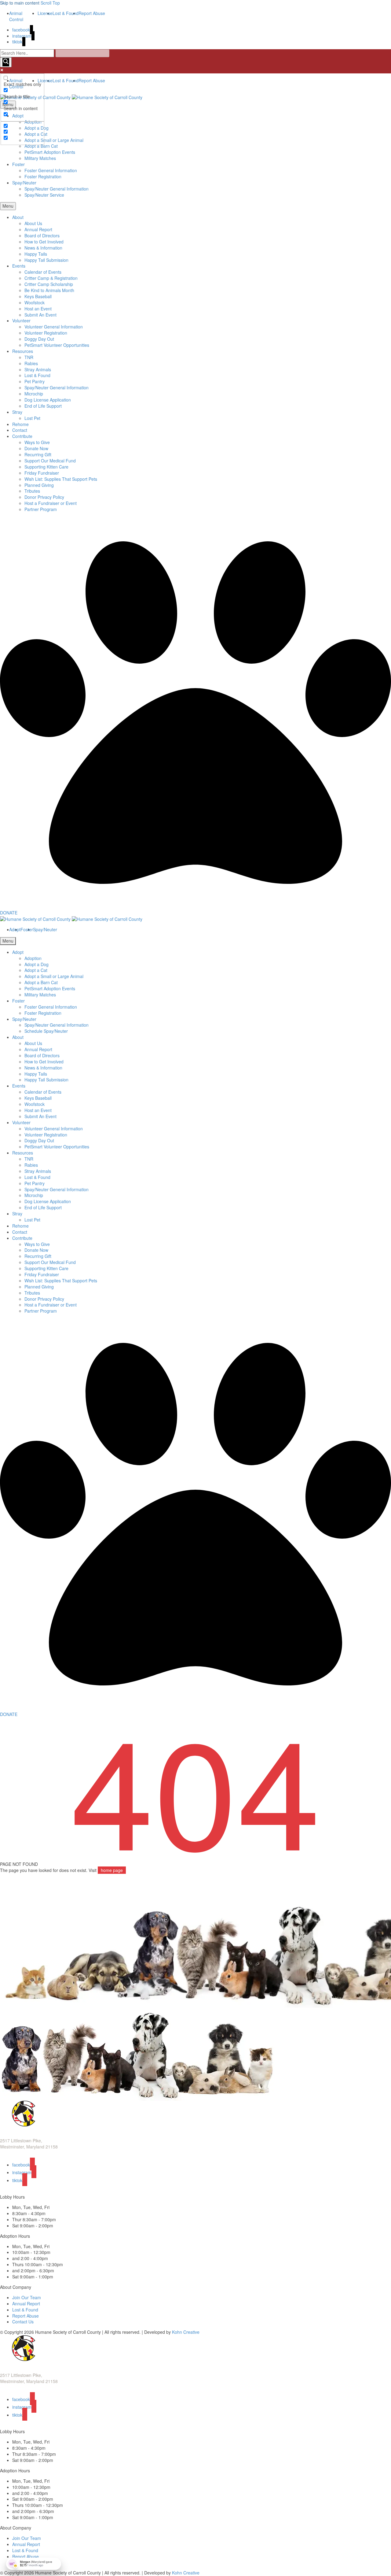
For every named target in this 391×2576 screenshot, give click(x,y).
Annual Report (38, 229)
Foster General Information (51, 170)
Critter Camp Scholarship (49, 284)
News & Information (43, 248)
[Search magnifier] (6, 62)
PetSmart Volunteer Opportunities (57, 345)
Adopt (18, 952)
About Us (33, 223)
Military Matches (40, 158)
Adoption (33, 958)
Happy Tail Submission (46, 260)
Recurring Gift (38, 454)
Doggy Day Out (39, 339)
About (18, 217)
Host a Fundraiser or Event (51, 503)
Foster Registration (43, 176)
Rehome (20, 424)
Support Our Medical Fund (50, 461)
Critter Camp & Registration (51, 278)
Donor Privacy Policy (44, 497)
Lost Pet (32, 418)
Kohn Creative (186, 2332)
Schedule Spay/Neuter (46, 1031)
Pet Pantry (35, 381)
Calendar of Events (43, 272)
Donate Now (36, 448)
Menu (8, 206)
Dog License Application (48, 400)
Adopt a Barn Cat (41, 146)
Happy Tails (36, 254)
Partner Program (41, 509)
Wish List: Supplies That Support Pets (61, 479)
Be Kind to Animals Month (49, 290)
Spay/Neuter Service (44, 195)
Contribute (22, 436)
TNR (29, 357)
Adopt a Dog (37, 964)
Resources (23, 351)
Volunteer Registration (46, 333)
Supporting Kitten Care (46, 467)
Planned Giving (39, 485)
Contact (20, 430)
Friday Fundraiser (42, 473)
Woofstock (35, 302)
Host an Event (38, 309)
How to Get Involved (44, 242)
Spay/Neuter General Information (57, 189)
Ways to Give (37, 442)
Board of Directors (42, 235)
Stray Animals (38, 369)
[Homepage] (71, 97)
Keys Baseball (38, 296)
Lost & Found (37, 375)
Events (19, 266)
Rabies (31, 363)
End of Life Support (43, 406)
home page (112, 1870)
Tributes (32, 491)
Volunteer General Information (54, 327)
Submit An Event (40, 315)
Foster (18, 164)
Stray (17, 412)
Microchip (34, 394)
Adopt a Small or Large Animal (54, 140)
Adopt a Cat (36, 970)
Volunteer (21, 321)
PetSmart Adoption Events (50, 152)
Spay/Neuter (24, 183)
